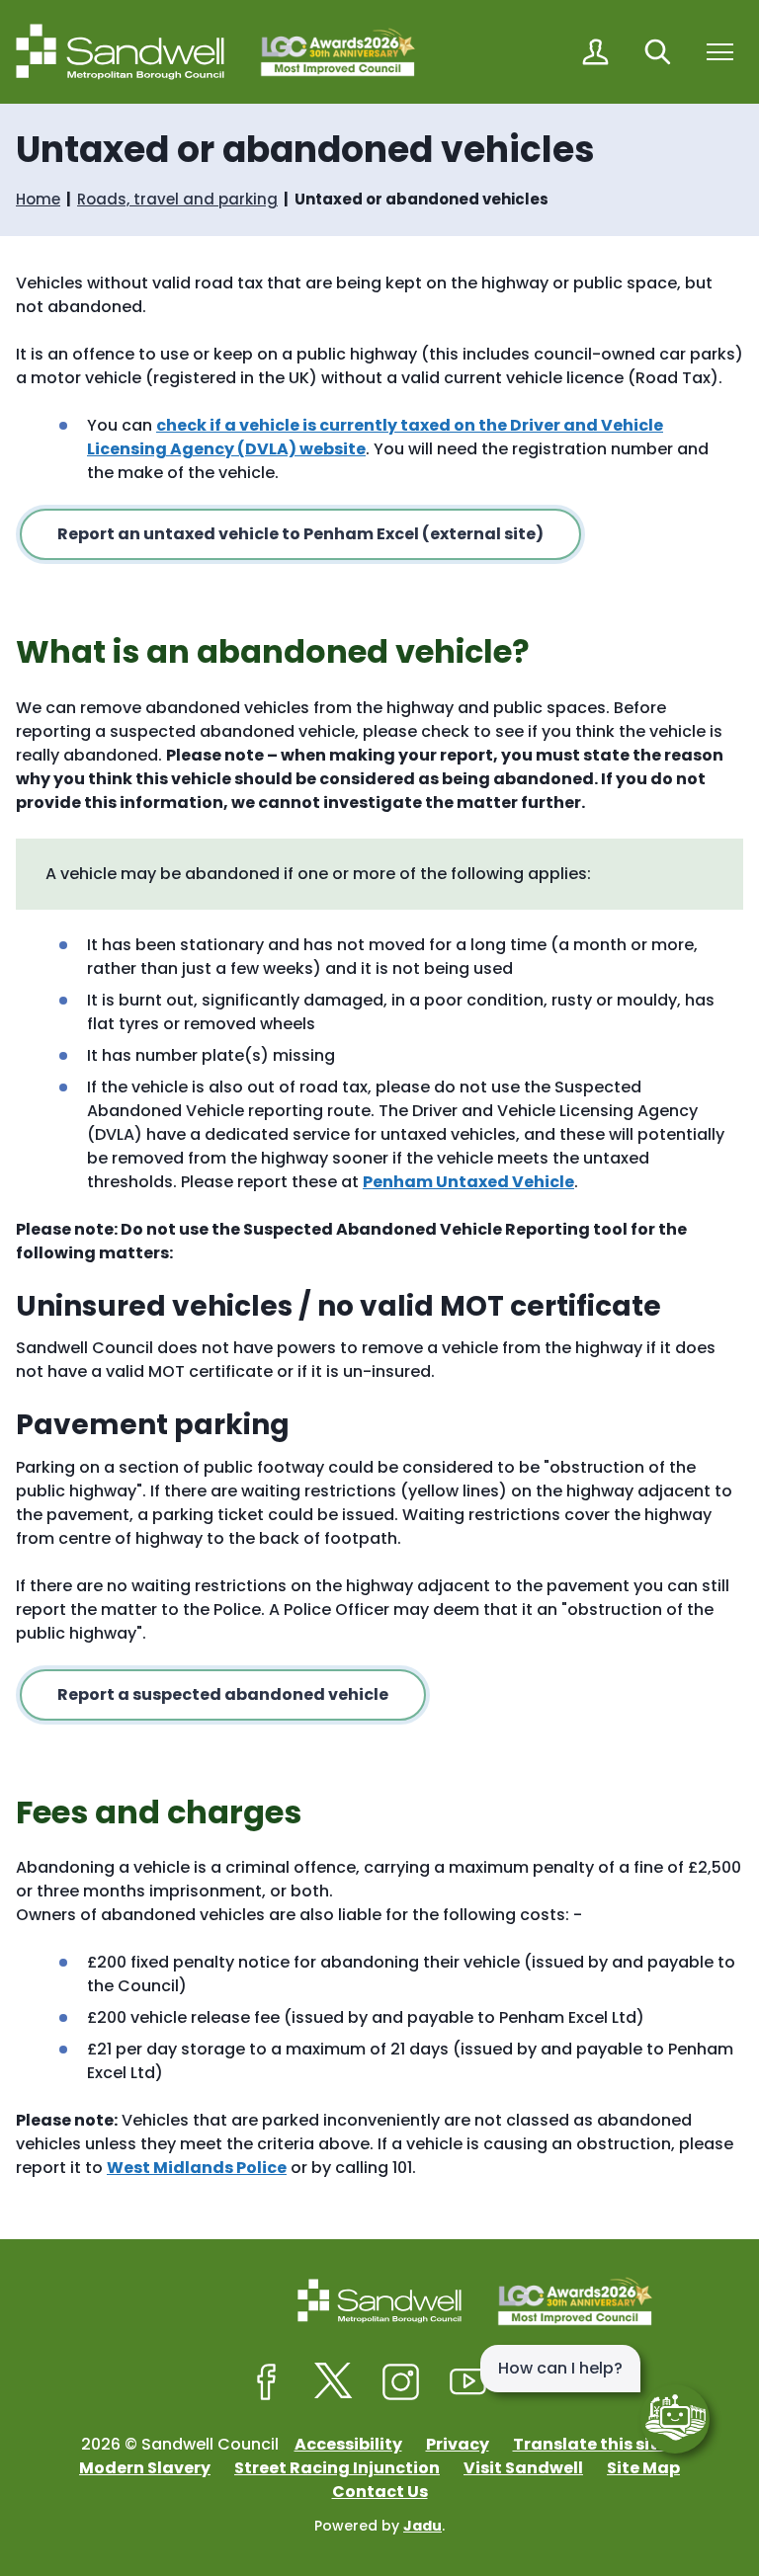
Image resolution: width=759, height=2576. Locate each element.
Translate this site (590, 2444)
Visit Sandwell (523, 2468)
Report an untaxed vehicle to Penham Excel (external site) (300, 534)
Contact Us (380, 2492)
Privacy (458, 2444)
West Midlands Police (197, 2168)
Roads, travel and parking (177, 199)
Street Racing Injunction (337, 2468)
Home (38, 199)
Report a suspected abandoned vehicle (223, 1694)
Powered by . (379, 2526)
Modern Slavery (145, 2468)
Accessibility (348, 2444)
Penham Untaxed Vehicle (468, 1182)
